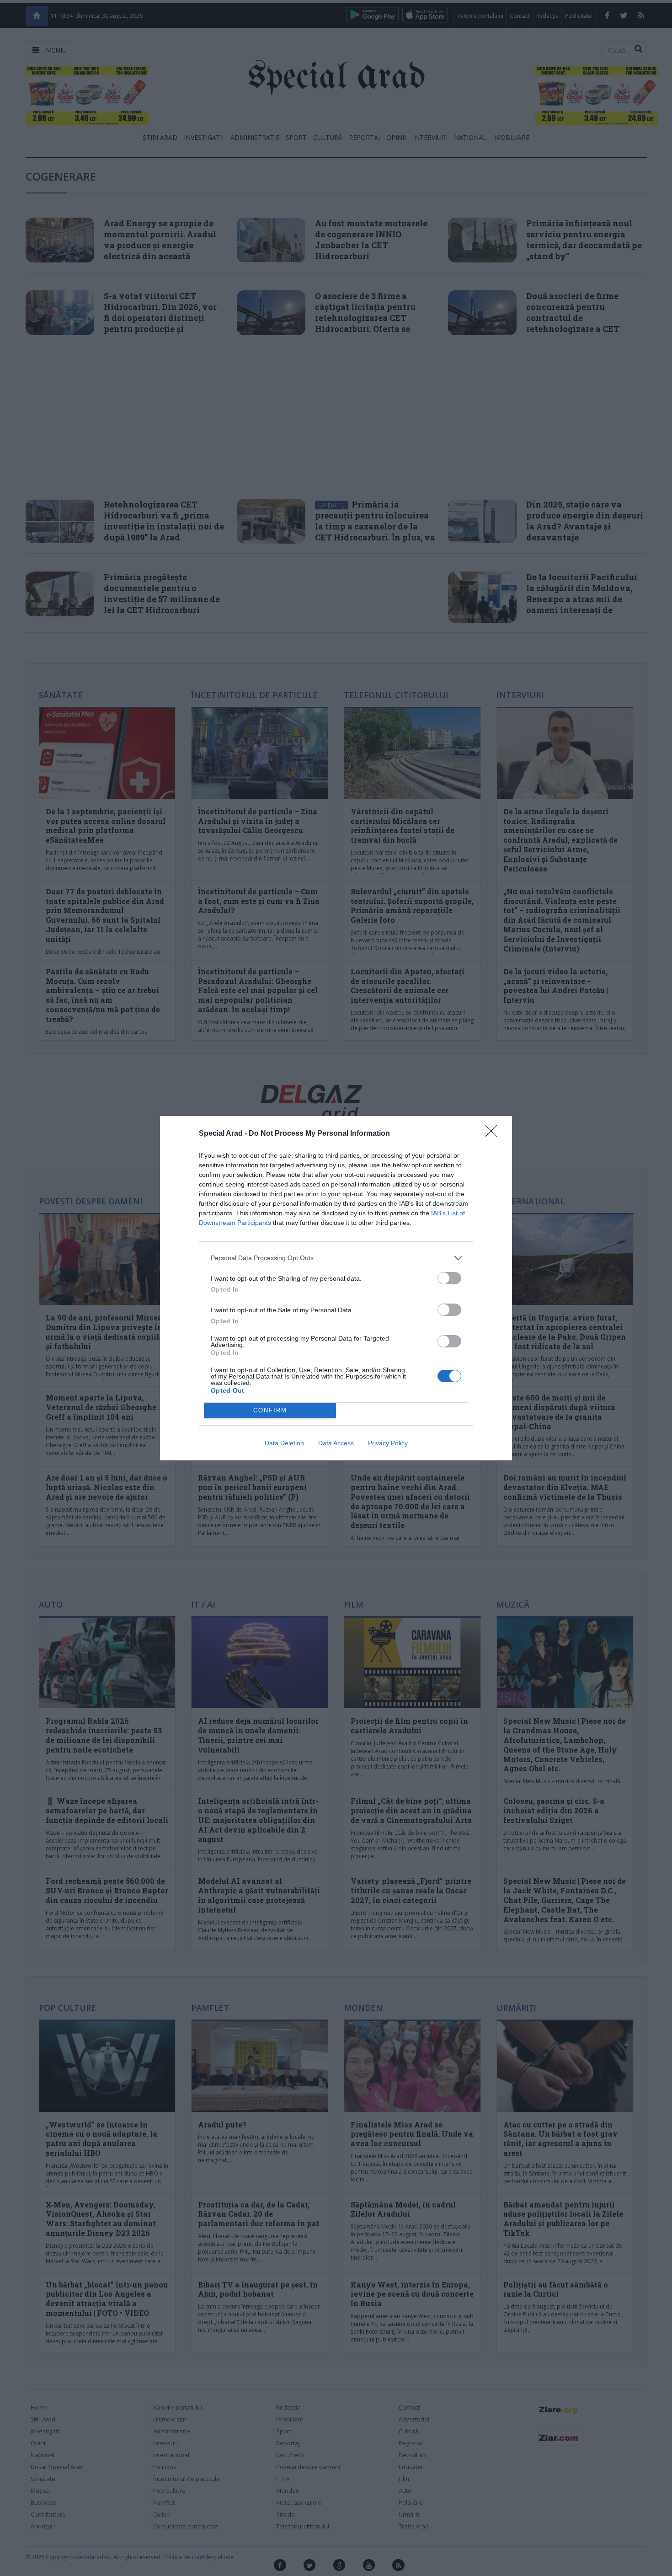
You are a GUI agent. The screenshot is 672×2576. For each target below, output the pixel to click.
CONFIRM (270, 1410)
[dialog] (336, 1288)
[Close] (494, 1134)
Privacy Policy (388, 1443)
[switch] (449, 1278)
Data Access (336, 1443)
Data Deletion (284, 1443)
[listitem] (336, 1258)
